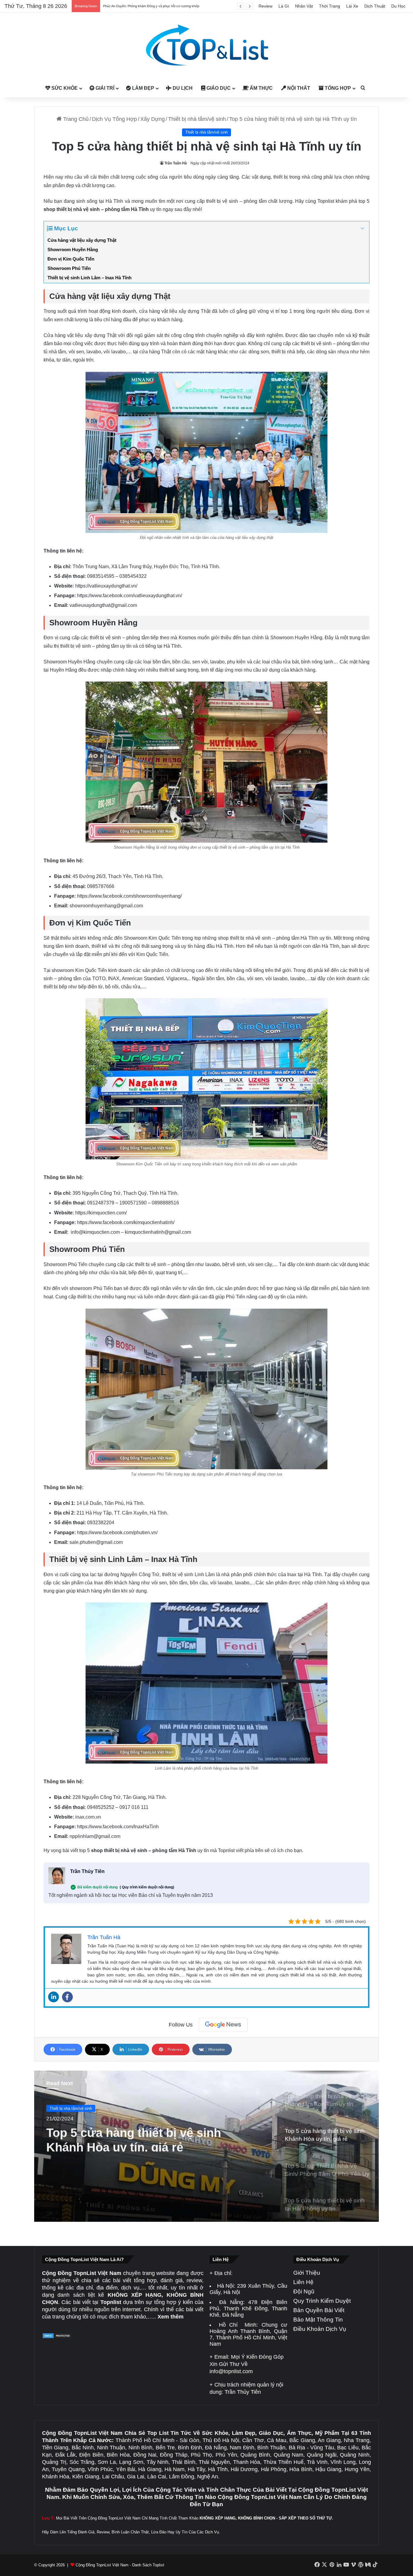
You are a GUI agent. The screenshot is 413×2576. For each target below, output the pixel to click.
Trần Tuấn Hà (176, 163)
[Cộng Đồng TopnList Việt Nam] (207, 46)
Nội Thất (298, 88)
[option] (207, 2146)
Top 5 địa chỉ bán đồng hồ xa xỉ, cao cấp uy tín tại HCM (143, 6)
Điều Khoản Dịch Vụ (320, 2329)
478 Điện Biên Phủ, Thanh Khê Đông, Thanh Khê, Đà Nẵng (248, 2309)
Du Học (398, 6)
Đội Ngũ (304, 2291)
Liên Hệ (303, 2282)
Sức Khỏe (64, 88)
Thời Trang (330, 6)
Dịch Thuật (375, 6)
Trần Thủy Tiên (87, 1871)
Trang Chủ (75, 119)
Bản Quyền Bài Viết (319, 2310)
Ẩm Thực (261, 88)
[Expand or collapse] (362, 229)
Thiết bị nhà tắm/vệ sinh (197, 119)
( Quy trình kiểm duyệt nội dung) (147, 1887)
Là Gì (284, 6)
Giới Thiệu (307, 2273)
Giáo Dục (218, 88)
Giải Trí (104, 88)
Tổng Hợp (337, 88)
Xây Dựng (153, 119)
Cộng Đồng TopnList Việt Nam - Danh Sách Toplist (120, 2565)
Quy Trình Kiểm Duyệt (322, 2301)
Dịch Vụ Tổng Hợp (114, 119)
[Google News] (223, 2025)
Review (265, 6)
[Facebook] (67, 1997)
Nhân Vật (304, 6)
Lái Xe (352, 6)
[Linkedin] (54, 1997)
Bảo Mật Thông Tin (318, 2320)
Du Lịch (182, 88)
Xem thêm (171, 2317)
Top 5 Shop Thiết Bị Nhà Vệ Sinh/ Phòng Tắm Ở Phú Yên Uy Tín (140, 2138)
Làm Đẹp (143, 88)
